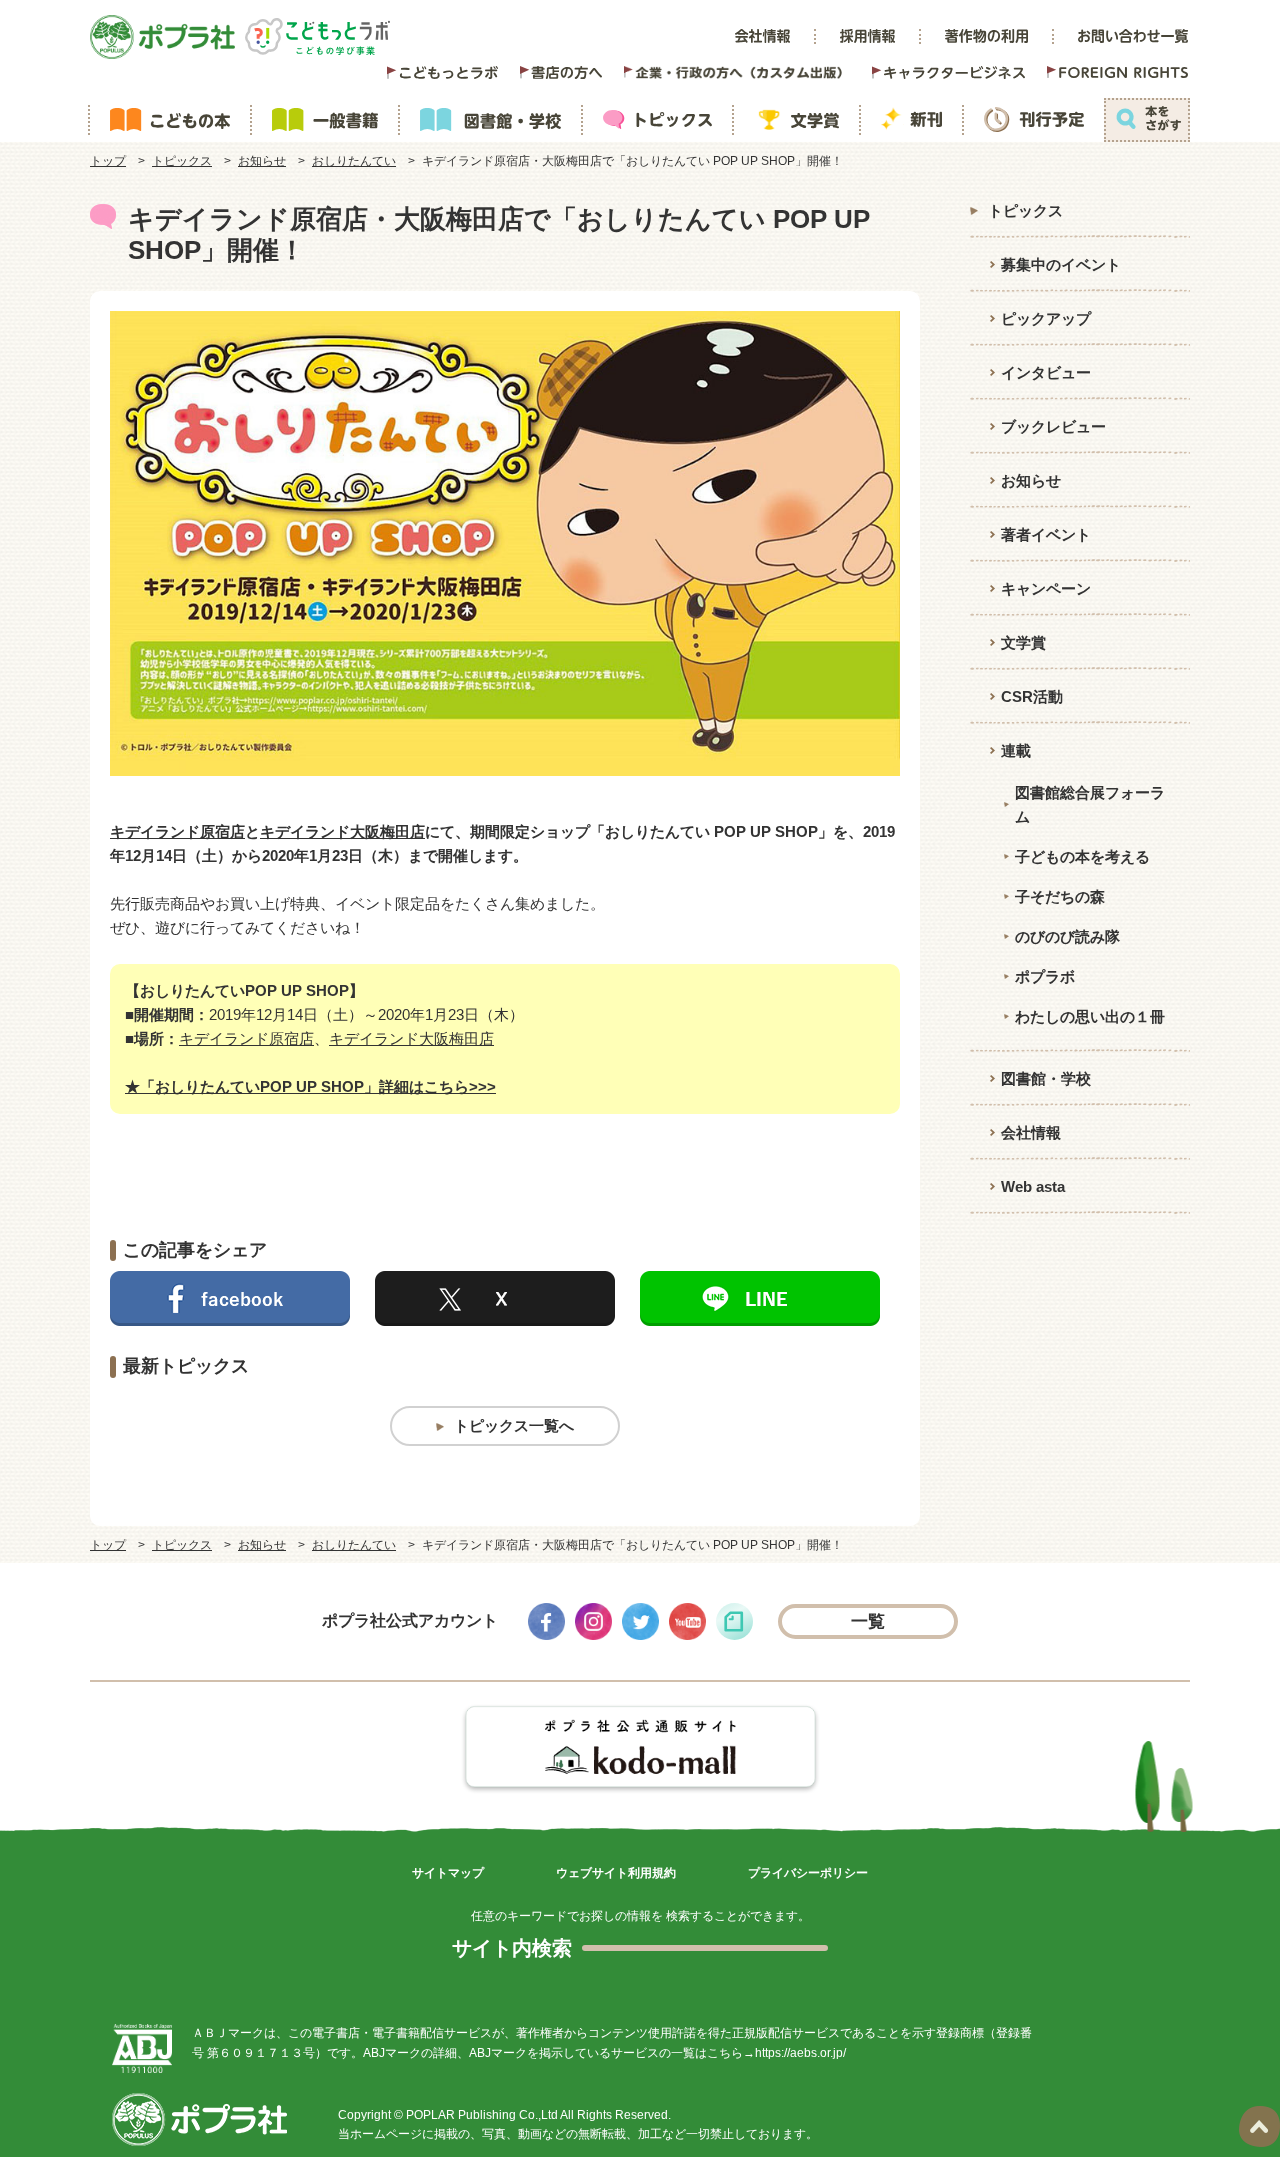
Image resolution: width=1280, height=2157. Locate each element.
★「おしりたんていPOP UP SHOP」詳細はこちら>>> (310, 1086)
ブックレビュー (1053, 426)
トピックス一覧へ (514, 1425)
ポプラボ (1045, 976)
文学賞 (1023, 642)
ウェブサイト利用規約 (616, 1873)
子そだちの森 (1060, 896)
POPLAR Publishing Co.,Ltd (482, 2115)
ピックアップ (1046, 318)
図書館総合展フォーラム (1090, 804)
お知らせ (262, 161)
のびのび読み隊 (1067, 936)
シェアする (230, 1298)
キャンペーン (1046, 588)
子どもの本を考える (1082, 856)
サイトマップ (448, 1873)
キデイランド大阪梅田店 (342, 831)
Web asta (1033, 1186)
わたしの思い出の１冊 (1090, 1016)
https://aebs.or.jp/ (800, 2053)
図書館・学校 (1046, 1078)
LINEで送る (760, 1298)
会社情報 (1031, 1132)
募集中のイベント (1061, 264)
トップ (108, 161)
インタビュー (1046, 372)
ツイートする (495, 1298)
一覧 (868, 1621)
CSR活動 (1032, 696)
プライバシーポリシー (808, 1873)
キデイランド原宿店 (177, 831)
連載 (1016, 750)
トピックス (182, 161)
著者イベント (1046, 534)
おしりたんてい (354, 161)
